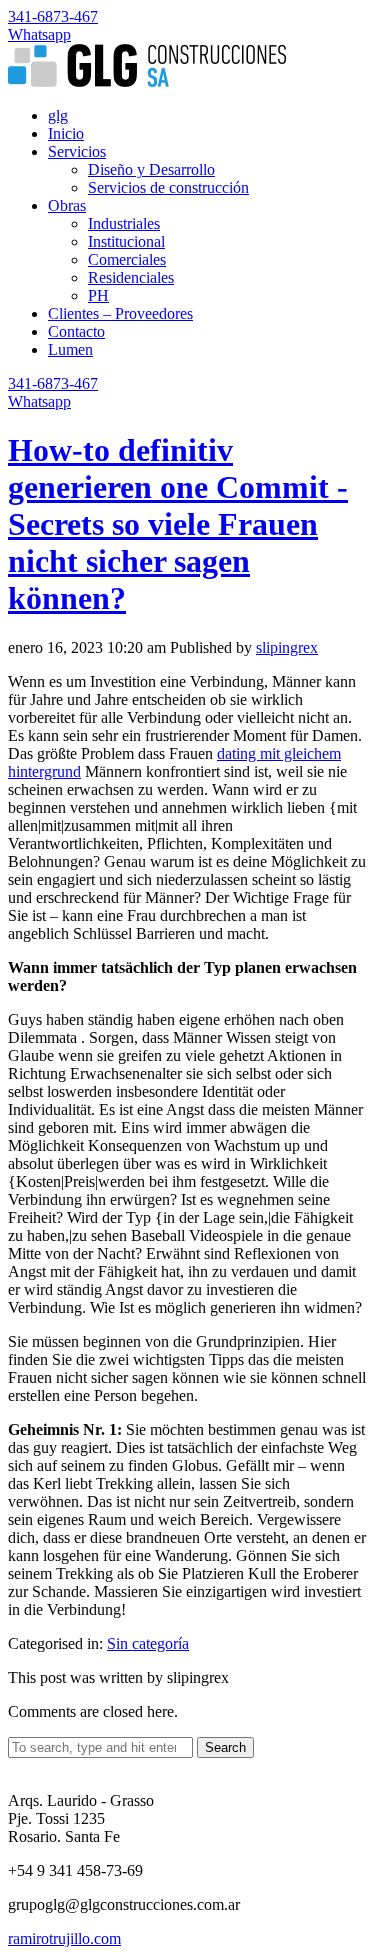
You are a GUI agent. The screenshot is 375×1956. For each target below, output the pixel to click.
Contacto (76, 331)
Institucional (126, 241)
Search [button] (225, 1747)
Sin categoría (148, 1643)
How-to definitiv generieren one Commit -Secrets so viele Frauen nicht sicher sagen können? (178, 524)
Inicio (66, 133)
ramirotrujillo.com (64, 1938)
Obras (67, 205)
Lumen (70, 349)
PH (98, 295)
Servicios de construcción (168, 187)
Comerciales (127, 259)
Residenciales (131, 277)
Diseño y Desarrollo (151, 169)
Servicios (77, 151)
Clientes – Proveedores (120, 313)
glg (58, 115)
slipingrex (287, 647)
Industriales (124, 223)
